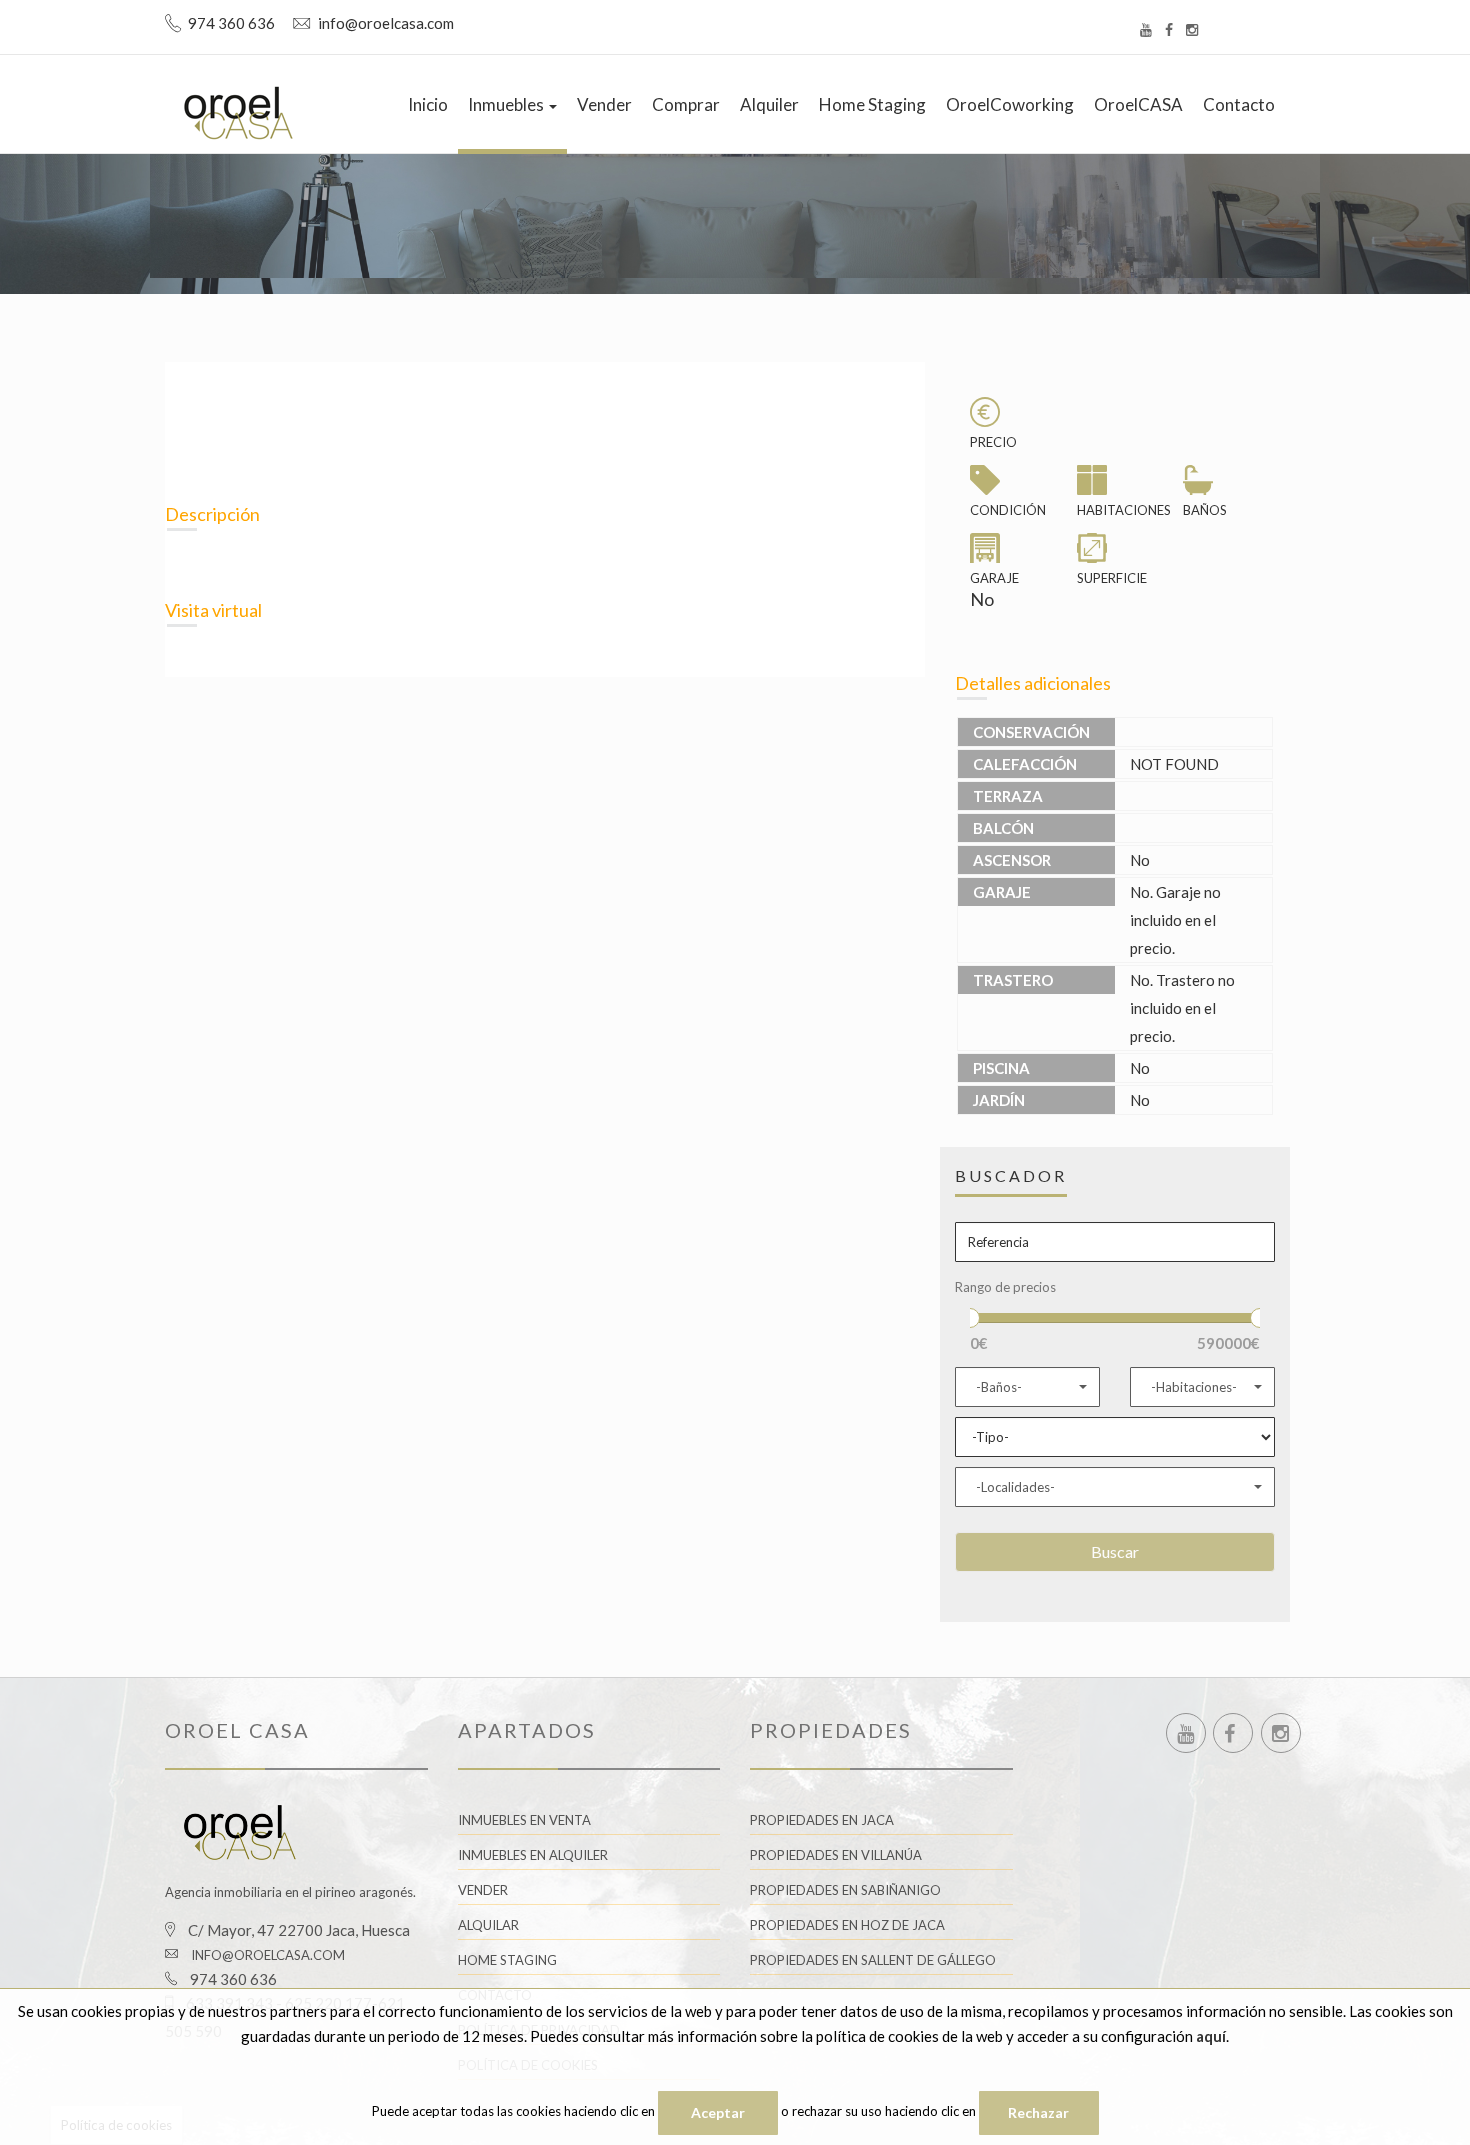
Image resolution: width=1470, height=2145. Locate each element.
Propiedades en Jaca (822, 1820)
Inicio (428, 104)
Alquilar (488, 1925)
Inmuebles (507, 104)
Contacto (1239, 104)
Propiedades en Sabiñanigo (845, 1890)
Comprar (686, 104)
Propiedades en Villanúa (836, 1855)
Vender (604, 104)
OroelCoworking (1010, 104)
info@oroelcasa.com (268, 1955)
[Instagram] (1192, 29)
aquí (1211, 2036)
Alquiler (769, 104)
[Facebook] (1169, 29)
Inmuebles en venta (524, 1820)
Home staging (872, 104)
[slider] (970, 1318)
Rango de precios (1005, 1287)
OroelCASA (1138, 104)
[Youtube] (1146, 29)
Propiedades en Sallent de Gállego (873, 1960)
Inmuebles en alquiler (533, 1855)
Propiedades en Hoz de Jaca (847, 1925)
